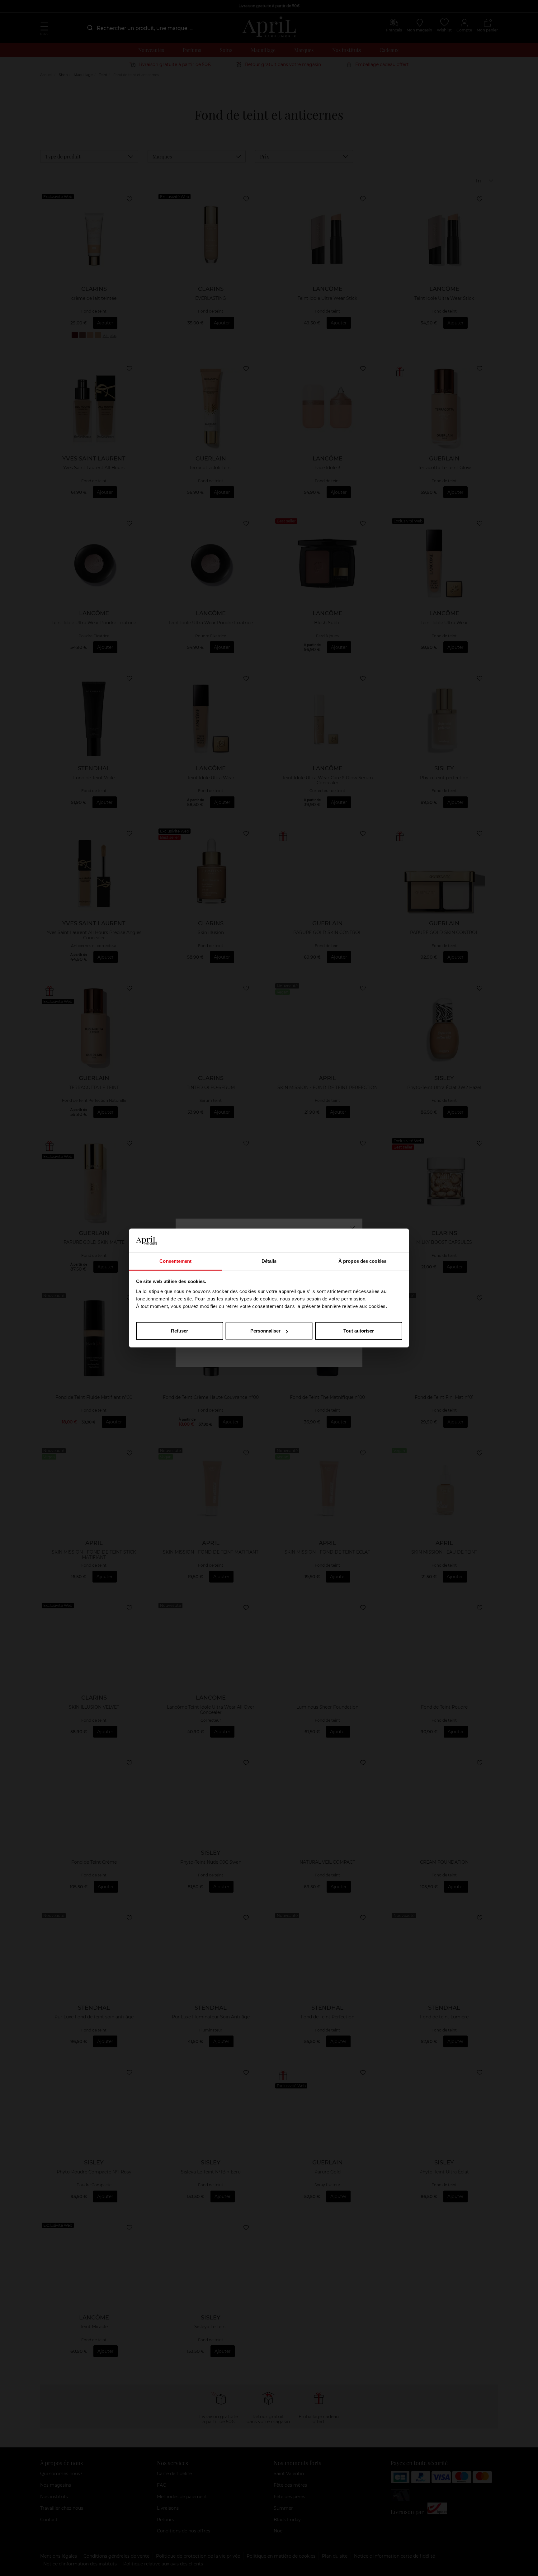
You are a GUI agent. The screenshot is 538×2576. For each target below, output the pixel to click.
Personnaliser (265, 1331)
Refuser (179, 1331)
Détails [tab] (269, 1261)
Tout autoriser (359, 1331)
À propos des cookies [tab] (362, 1261)
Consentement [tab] (175, 1261)
